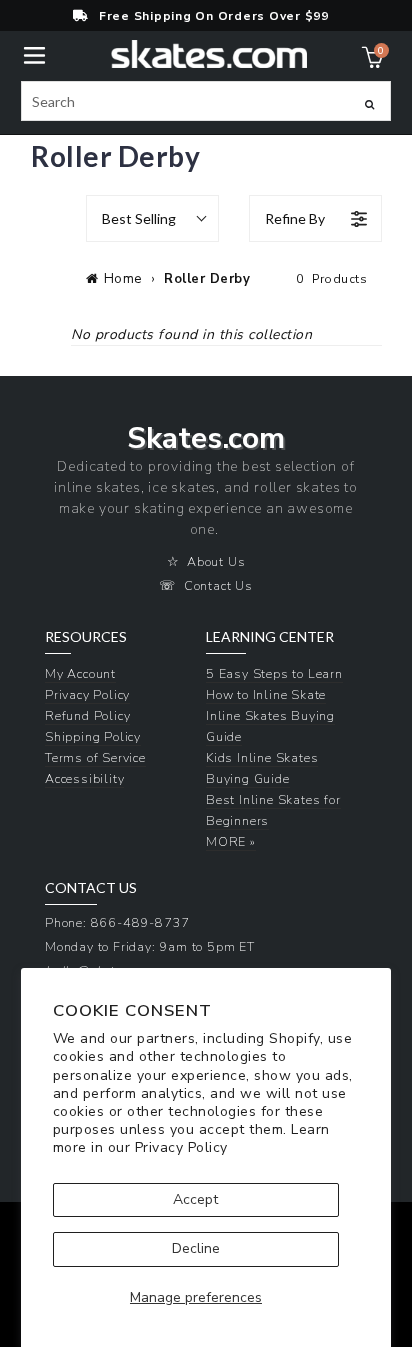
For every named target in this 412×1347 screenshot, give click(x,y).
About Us (216, 561)
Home (123, 279)
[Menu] (34, 53)
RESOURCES (86, 637)
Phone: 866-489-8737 (117, 922)
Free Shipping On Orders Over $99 (214, 16)
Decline (196, 1248)
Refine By (295, 218)
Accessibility (84, 778)
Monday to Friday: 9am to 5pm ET (150, 946)
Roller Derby (207, 279)
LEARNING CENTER (270, 637)
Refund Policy (87, 715)
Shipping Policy (93, 736)
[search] (206, 101)
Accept (195, 1199)
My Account (80, 673)
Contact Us (218, 585)
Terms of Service (95, 757)
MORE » (231, 841)
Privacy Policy (181, 1147)
